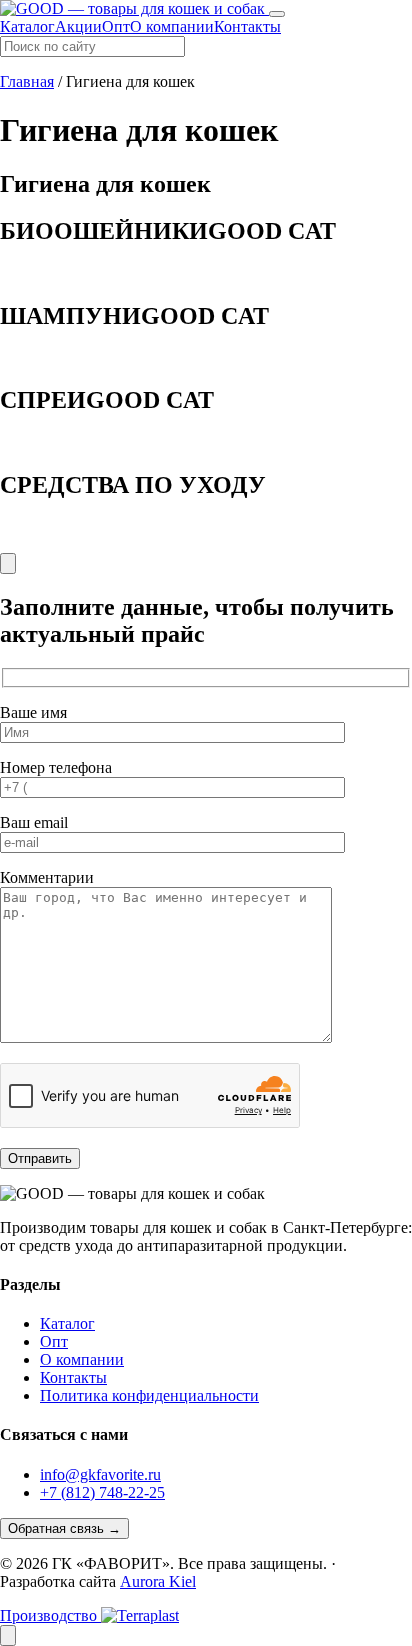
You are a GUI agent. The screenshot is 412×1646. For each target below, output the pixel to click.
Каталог (27, 26)
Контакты (247, 26)
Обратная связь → (64, 1528)
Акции (78, 26)
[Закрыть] (8, 563)
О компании (172, 26)
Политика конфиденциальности (149, 1395)
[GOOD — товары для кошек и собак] (134, 8)
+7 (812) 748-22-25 (102, 1492)
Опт (116, 26)
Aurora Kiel (158, 1581)
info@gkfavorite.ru (100, 1474)
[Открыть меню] (277, 14)
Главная (27, 81)
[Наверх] (8, 1635)
